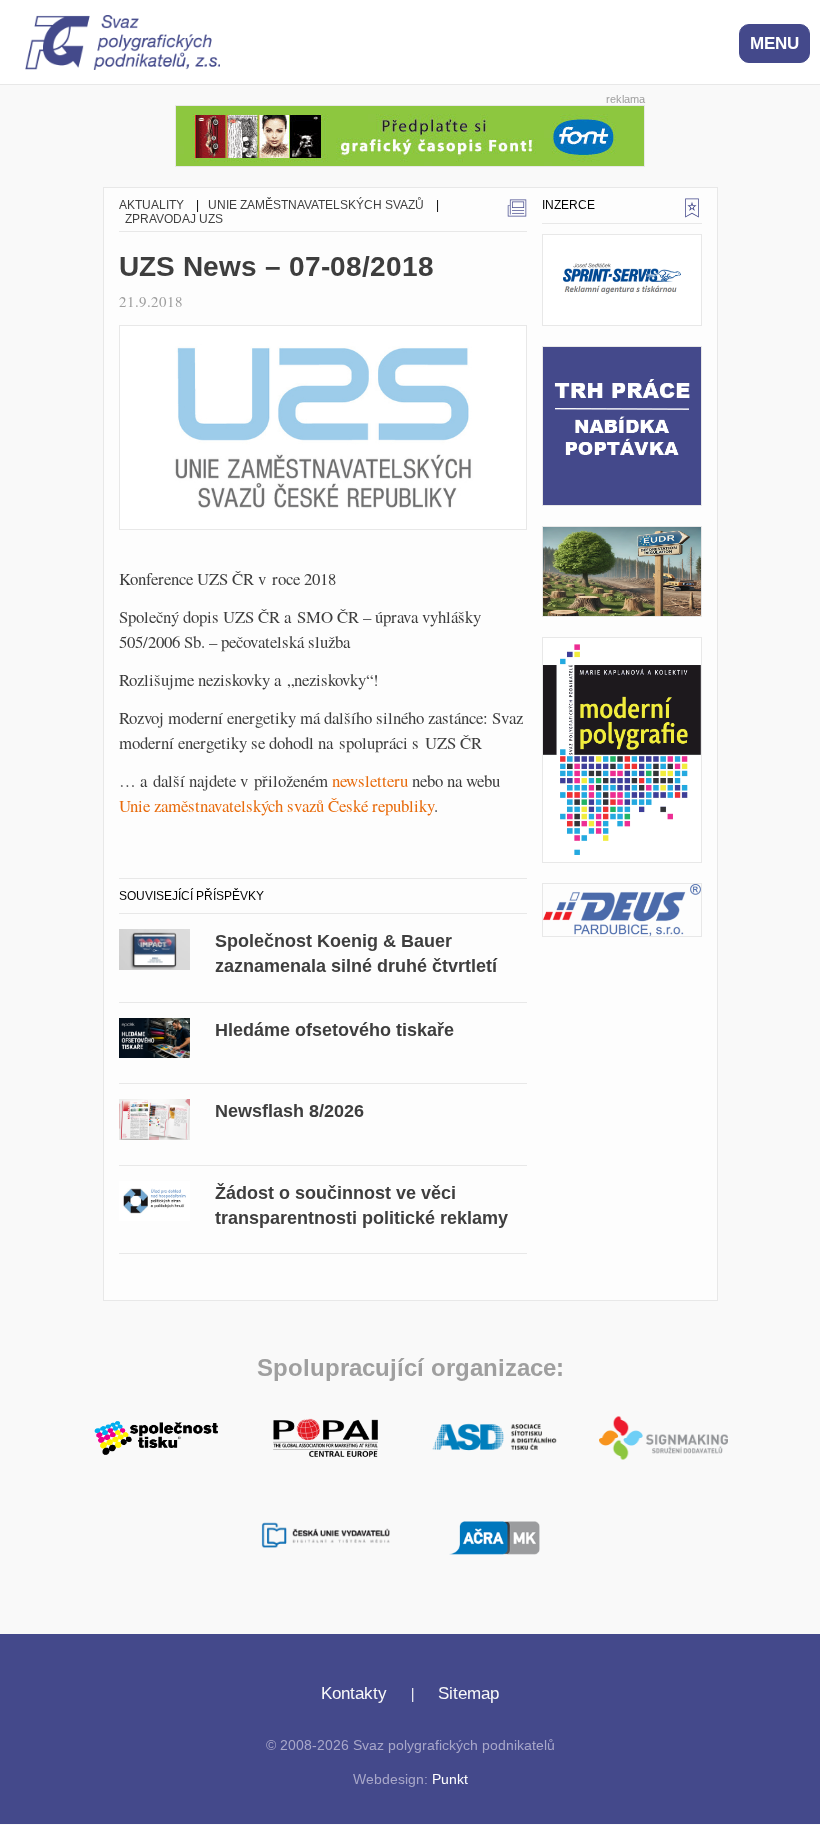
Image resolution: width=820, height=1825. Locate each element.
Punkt (450, 1779)
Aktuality (151, 205)
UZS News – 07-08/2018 (276, 266)
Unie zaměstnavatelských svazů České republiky (276, 805)
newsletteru (370, 780)
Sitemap (468, 1693)
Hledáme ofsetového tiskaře (334, 1030)
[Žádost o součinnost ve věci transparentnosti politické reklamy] (155, 1198)
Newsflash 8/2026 (289, 1111)
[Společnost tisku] (156, 1436)
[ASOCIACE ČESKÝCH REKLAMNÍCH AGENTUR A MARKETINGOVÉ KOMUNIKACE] (494, 1535)
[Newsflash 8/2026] (155, 1116)
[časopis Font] (410, 133)
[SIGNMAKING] (663, 1438)
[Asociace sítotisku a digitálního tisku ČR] (494, 1438)
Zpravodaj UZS (174, 219)
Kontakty (354, 1693)
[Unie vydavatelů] (325, 1537)
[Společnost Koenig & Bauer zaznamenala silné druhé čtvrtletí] (155, 946)
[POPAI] (325, 1436)
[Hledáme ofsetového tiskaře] (155, 1034)
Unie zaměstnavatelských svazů (316, 205)
